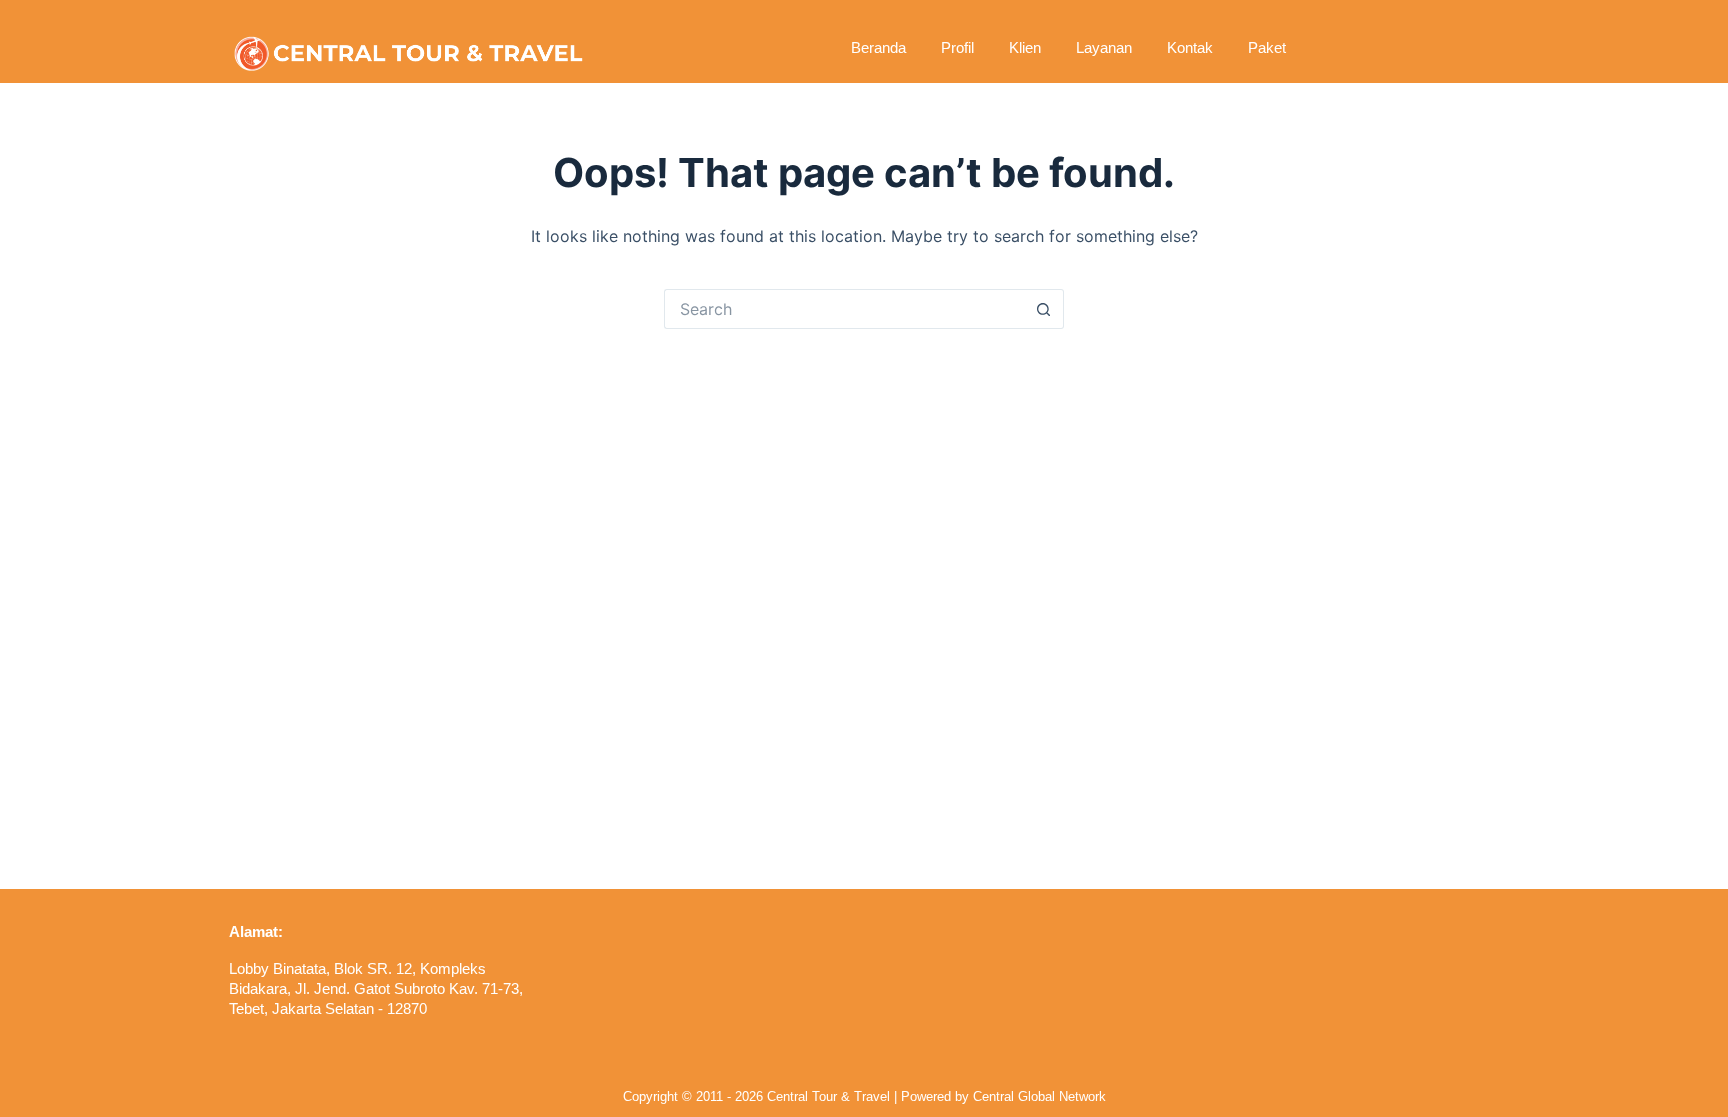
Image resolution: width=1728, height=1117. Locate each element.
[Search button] (1044, 309)
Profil (957, 47)
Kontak (1190, 47)
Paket (1267, 47)
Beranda (878, 47)
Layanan (1104, 47)
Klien (1025, 47)
